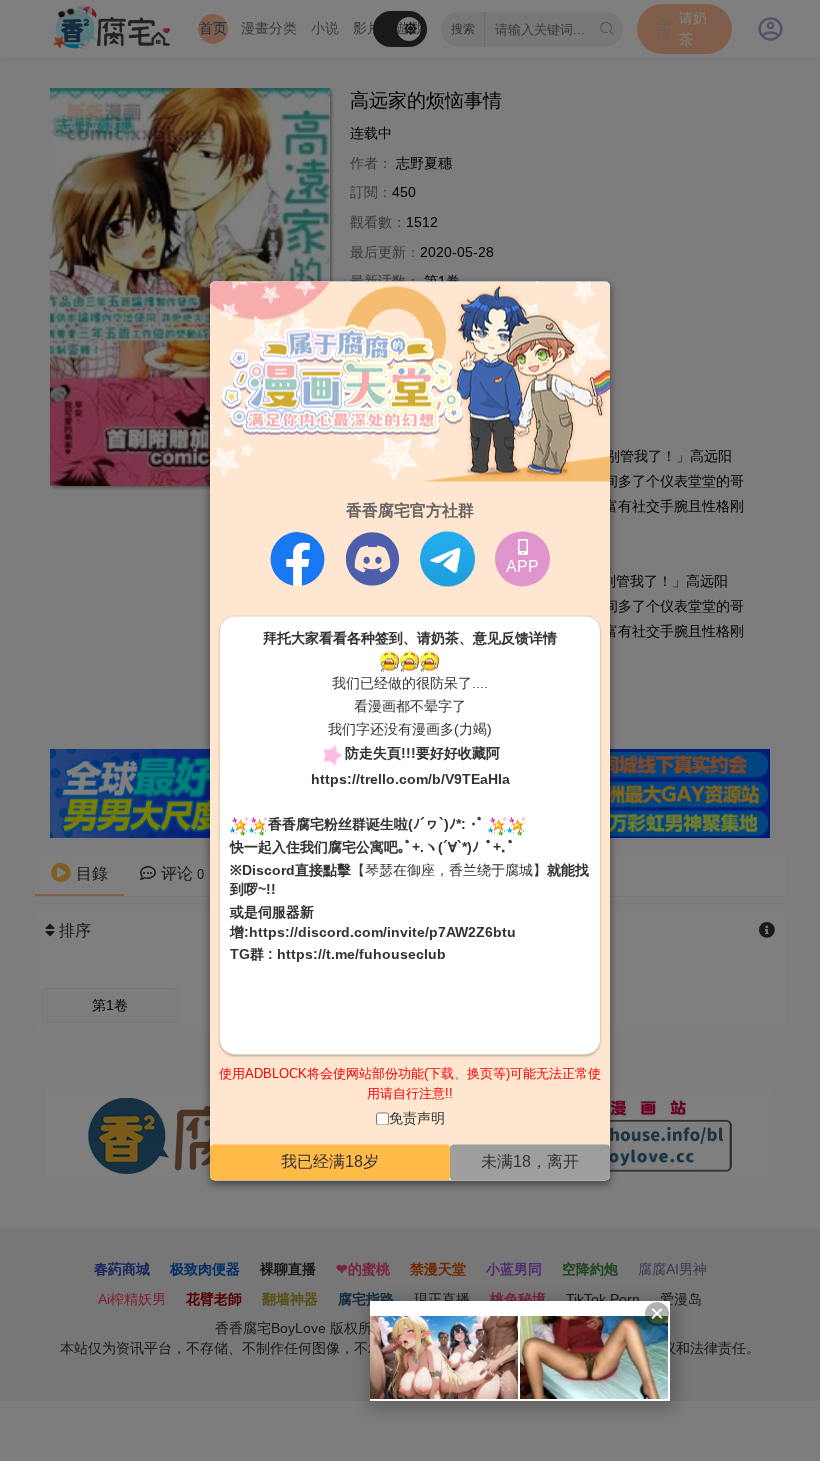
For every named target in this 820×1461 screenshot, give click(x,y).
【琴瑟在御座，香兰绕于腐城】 (449, 870)
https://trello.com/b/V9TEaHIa (410, 780)
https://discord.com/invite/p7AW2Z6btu (382, 932)
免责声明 (417, 1119)
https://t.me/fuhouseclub (361, 955)
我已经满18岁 (330, 1161)
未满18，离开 (530, 1161)
